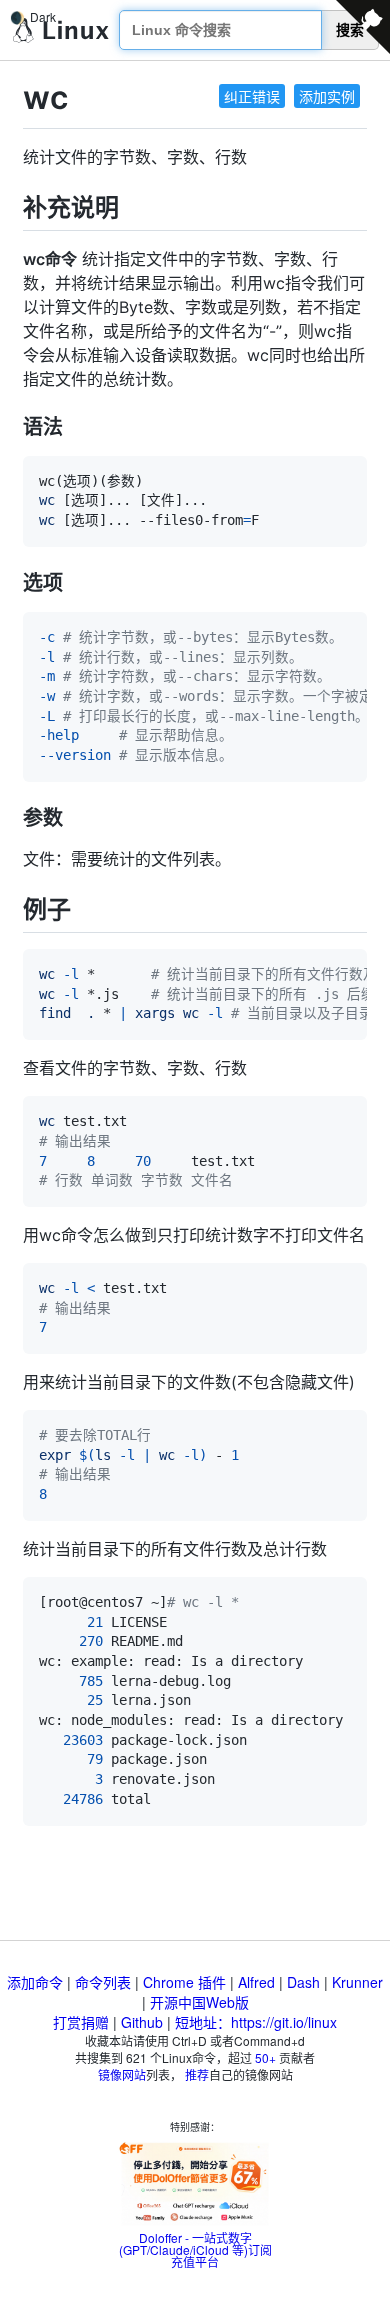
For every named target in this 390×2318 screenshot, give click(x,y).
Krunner (357, 1982)
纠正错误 (252, 96)
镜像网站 (122, 2074)
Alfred (256, 1982)
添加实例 (327, 96)
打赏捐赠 (81, 2022)
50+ (265, 2057)
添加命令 (35, 1982)
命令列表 (103, 1982)
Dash (303, 1982)
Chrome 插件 (184, 1982)
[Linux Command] (61, 30)
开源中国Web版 (199, 2002)
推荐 (197, 2074)
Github (142, 2022)
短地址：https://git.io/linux (256, 2022)
